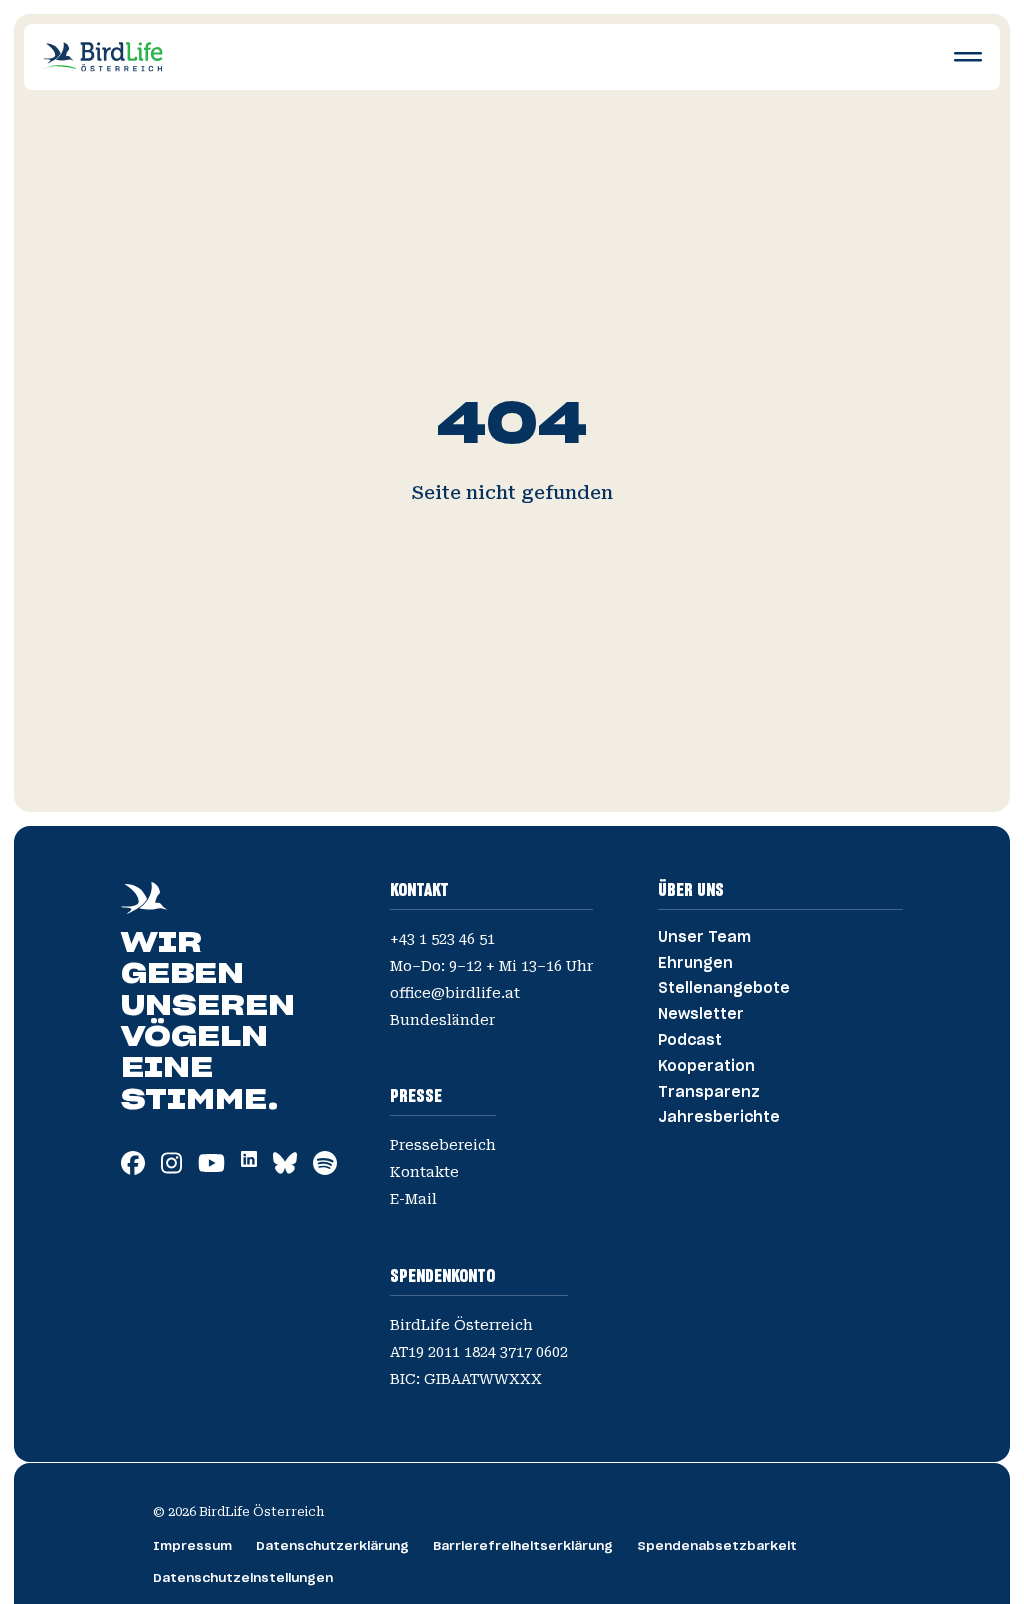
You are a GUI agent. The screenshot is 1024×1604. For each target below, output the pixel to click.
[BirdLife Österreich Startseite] (103, 56)
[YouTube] (211, 1169)
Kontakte (424, 1172)
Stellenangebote (724, 989)
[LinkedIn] (249, 1161)
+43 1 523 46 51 (442, 939)
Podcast (690, 1041)
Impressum (192, 1546)
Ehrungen (695, 964)
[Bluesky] (285, 1169)
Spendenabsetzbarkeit (717, 1546)
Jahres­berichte (719, 1118)
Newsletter (701, 1015)
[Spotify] (325, 1169)
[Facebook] (133, 1169)
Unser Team (704, 938)
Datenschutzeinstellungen (243, 1578)
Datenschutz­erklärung (332, 1546)
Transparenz (709, 1093)
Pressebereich (443, 1145)
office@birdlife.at (455, 993)
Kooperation (706, 1067)
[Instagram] (171, 1169)
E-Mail (413, 1199)
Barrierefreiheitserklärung (523, 1546)
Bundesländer (442, 1020)
